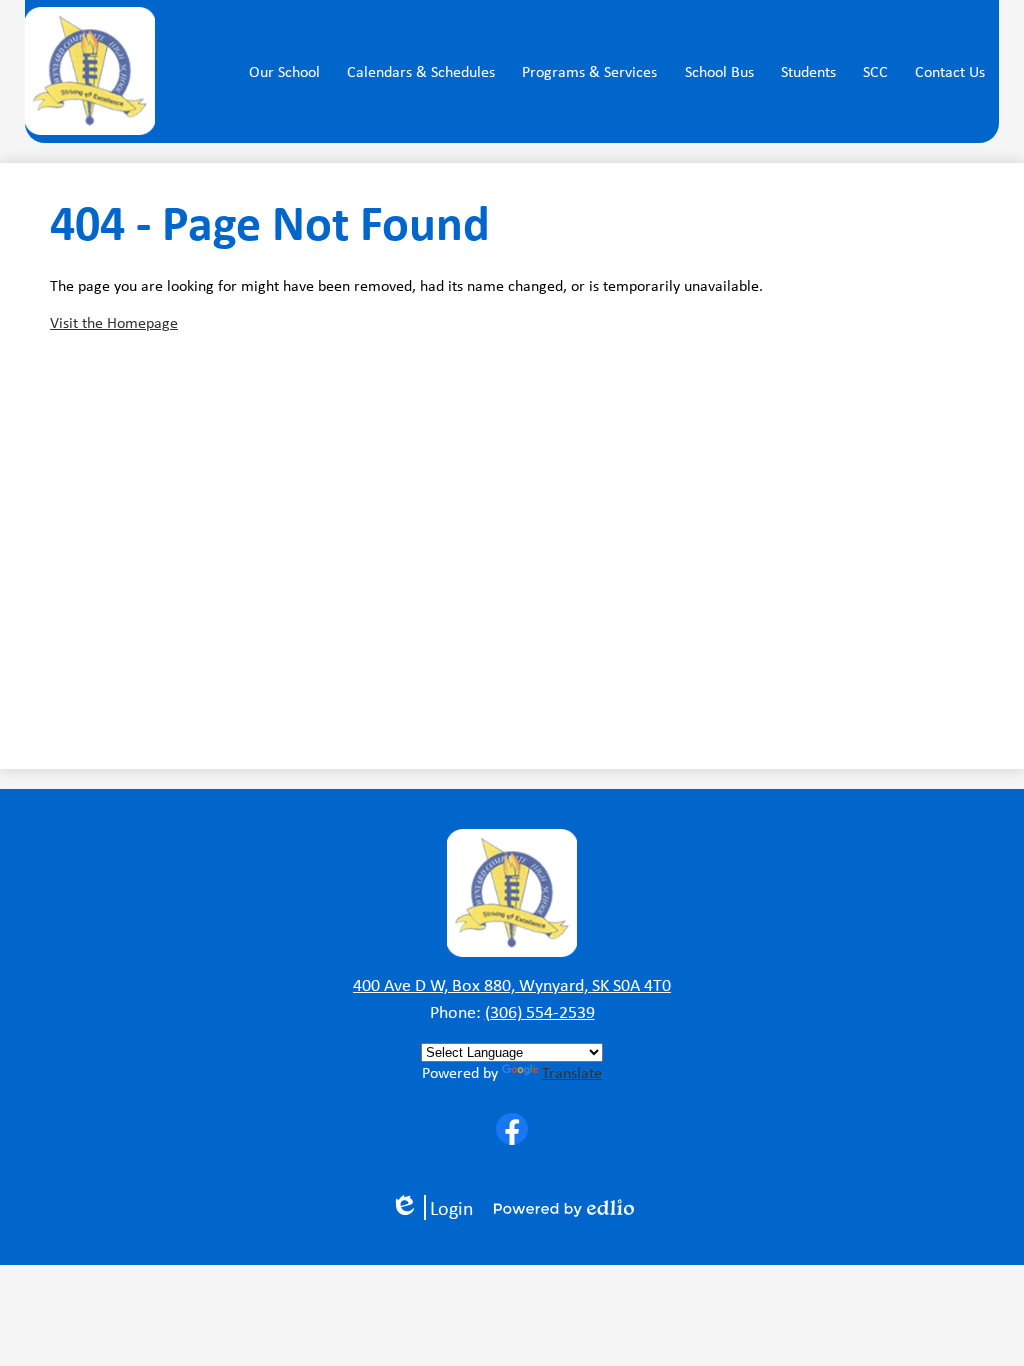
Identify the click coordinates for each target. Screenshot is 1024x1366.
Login (439, 1207)
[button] (284, 72)
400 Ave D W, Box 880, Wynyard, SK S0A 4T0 (512, 985)
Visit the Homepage (114, 322)
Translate (572, 1072)
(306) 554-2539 (540, 1012)
